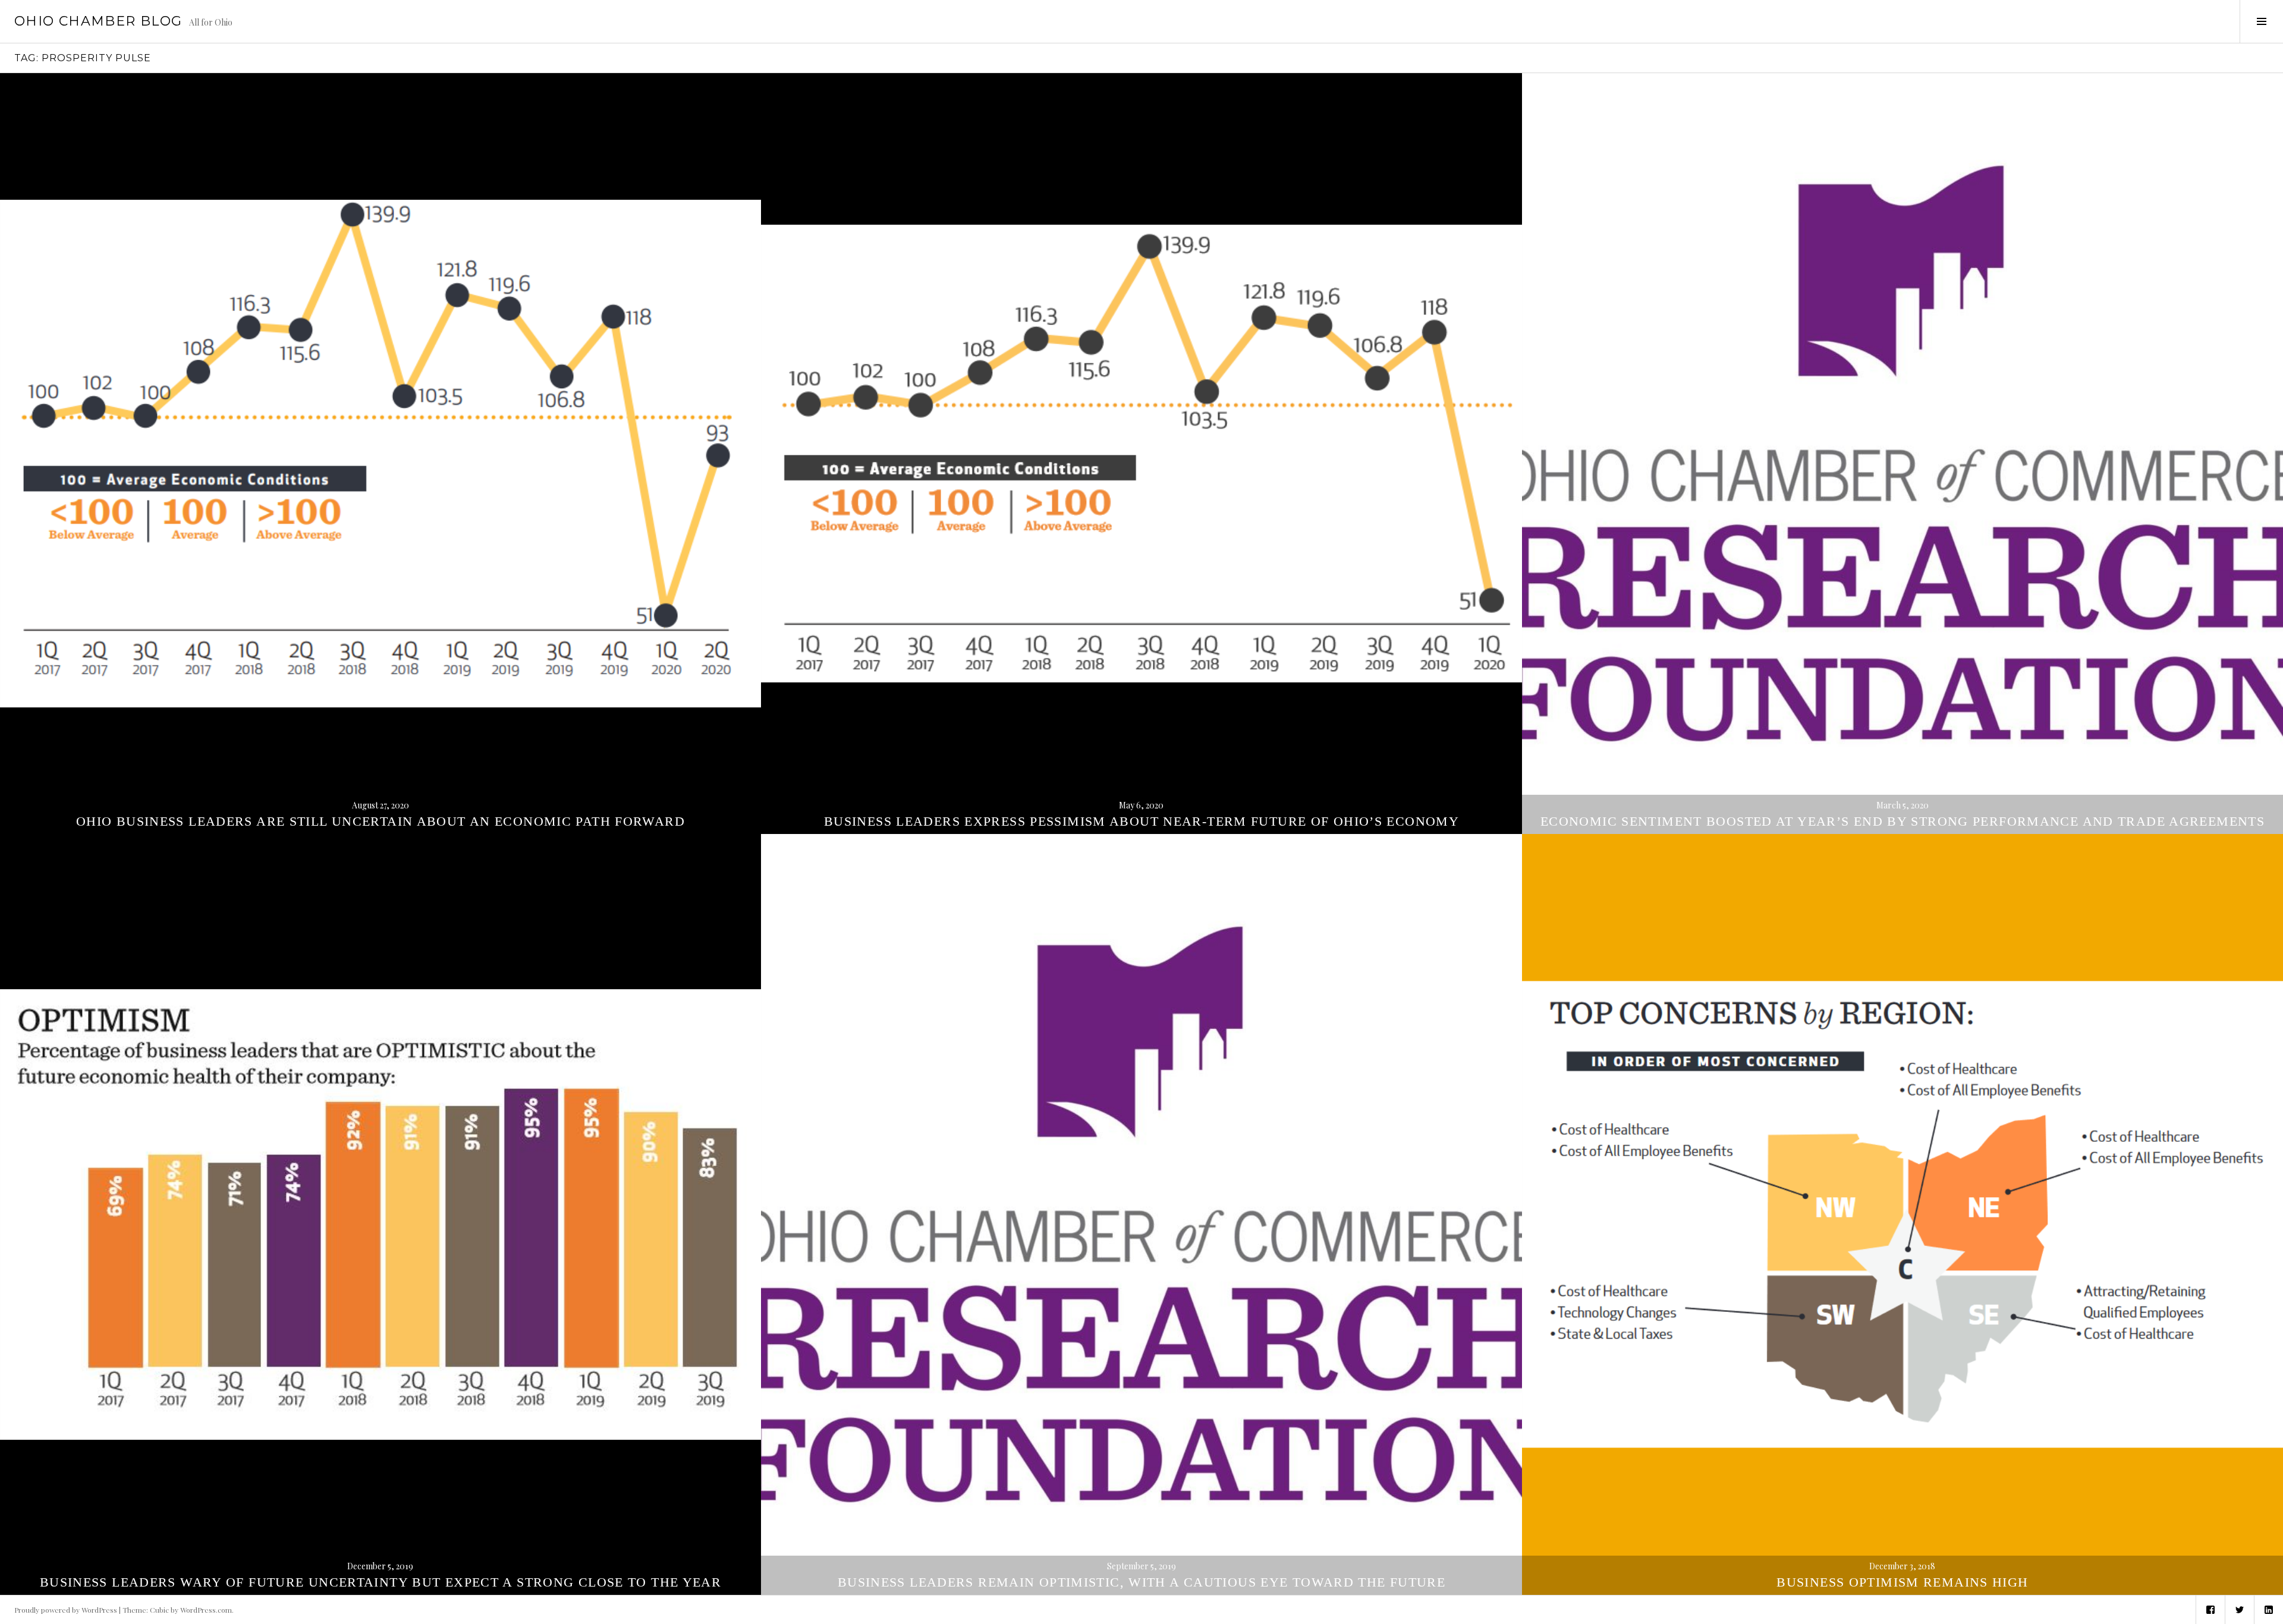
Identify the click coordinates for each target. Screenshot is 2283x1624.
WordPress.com (206, 1610)
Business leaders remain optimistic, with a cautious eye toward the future (1141, 1582)
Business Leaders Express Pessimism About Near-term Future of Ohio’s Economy (1141, 821)
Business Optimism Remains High (1902, 1582)
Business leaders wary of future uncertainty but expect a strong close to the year (380, 1582)
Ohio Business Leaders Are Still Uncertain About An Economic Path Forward (380, 821)
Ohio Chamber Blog (98, 21)
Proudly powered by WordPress (66, 1610)
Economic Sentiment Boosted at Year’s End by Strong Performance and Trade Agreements (1902, 821)
